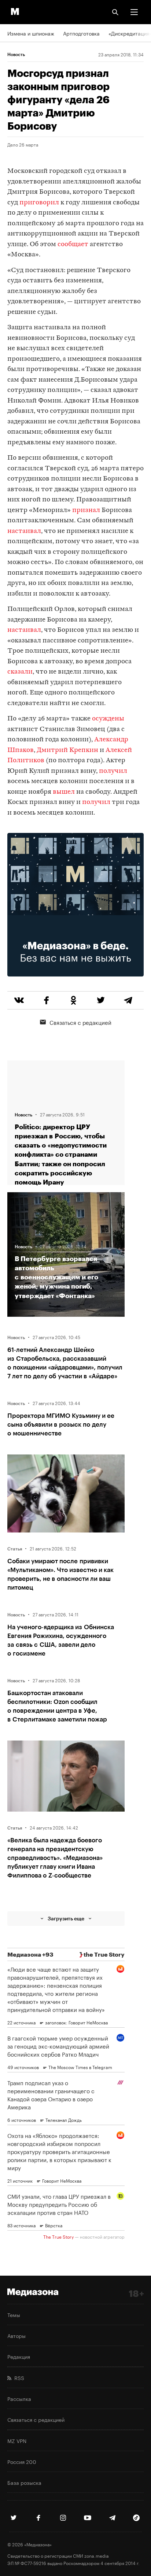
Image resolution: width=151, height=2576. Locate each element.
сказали (20, 672)
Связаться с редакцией (80, 1022)
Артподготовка (81, 33)
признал (86, 510)
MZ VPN (17, 2440)
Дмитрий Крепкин (67, 750)
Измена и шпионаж (31, 33)
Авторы (16, 2335)
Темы (14, 2314)
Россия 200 (22, 2461)
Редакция (19, 2356)
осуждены (108, 719)
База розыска (24, 2482)
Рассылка (19, 2398)
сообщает (73, 244)
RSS (18, 2377)
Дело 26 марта (23, 144)
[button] (134, 12)
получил (113, 771)
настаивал (24, 531)
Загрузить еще (66, 1918)
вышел (64, 792)
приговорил (39, 203)
